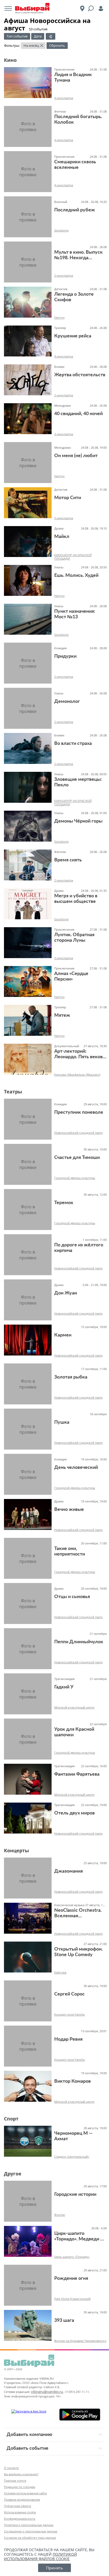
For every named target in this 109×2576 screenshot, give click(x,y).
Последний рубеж (75, 210)
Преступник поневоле (79, 1112)
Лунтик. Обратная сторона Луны (74, 938)
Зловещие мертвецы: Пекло (78, 782)
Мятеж (62, 1015)
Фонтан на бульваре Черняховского (80, 2341)
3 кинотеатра (64, 434)
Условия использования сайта (25, 2493)
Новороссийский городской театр (78, 1133)
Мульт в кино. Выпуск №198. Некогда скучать (78, 255)
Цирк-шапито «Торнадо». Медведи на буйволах (80, 2237)
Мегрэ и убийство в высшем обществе (76, 899)
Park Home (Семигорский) (72, 2299)
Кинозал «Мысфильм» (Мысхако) (77, 1075)
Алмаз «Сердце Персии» (71, 976)
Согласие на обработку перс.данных (30, 2538)
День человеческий (76, 1468)
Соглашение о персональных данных (31, 2531)
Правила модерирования (22, 2500)
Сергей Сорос (69, 1994)
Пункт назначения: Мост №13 (75, 614)
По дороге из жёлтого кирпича (79, 1248)
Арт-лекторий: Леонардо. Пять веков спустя (78, 1054)
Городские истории (75, 2194)
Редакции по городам (20, 2487)
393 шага (64, 2320)
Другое (13, 2174)
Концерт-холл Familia (69, 2014)
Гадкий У (64, 1687)
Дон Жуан (66, 1293)
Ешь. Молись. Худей (76, 575)
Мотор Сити (68, 498)
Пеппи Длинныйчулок (79, 1642)
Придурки (65, 656)
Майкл (62, 537)
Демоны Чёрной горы (78, 821)
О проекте (11, 2468)
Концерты (16, 1850)
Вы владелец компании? (21, 2474)
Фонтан (60, 2215)
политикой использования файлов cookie (40, 2556)
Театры (13, 1092)
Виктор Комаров (72, 2081)
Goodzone (61, 230)
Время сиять (68, 860)
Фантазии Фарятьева (77, 1774)
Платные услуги (15, 2480)
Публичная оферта (17, 2506)
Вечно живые (69, 1510)
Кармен (63, 1335)
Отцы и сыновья (72, 1597)
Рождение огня (71, 2278)
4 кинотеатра (64, 98)
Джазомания (69, 1871)
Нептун (59, 317)
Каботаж (60, 1972)
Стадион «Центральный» (72, 2157)
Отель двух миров (74, 1813)
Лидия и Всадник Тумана (73, 78)
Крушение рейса (73, 336)
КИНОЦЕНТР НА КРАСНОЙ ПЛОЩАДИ (73, 557)
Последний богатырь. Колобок (78, 120)
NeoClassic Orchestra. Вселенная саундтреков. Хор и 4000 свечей (78, 1913)
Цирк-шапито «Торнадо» (72, 2257)
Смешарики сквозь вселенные (75, 165)
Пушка (62, 1422)
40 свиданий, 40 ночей (78, 414)
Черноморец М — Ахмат (73, 2136)
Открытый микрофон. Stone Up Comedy (78, 1952)
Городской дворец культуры (75, 1178)
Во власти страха (73, 744)
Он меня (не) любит (76, 456)
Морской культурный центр (74, 1707)
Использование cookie (20, 2512)
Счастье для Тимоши (77, 1158)
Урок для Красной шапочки (74, 1732)
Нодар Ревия (68, 2039)
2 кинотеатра (64, 275)
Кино (10, 60)
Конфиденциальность (20, 2519)
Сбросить (57, 45)
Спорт (11, 2119)
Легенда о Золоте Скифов (74, 297)
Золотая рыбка (71, 1377)
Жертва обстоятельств (80, 375)
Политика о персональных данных (29, 2525)
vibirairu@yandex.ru (47, 2392)
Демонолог (67, 702)
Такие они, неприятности (70, 1551)
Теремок (64, 1203)
